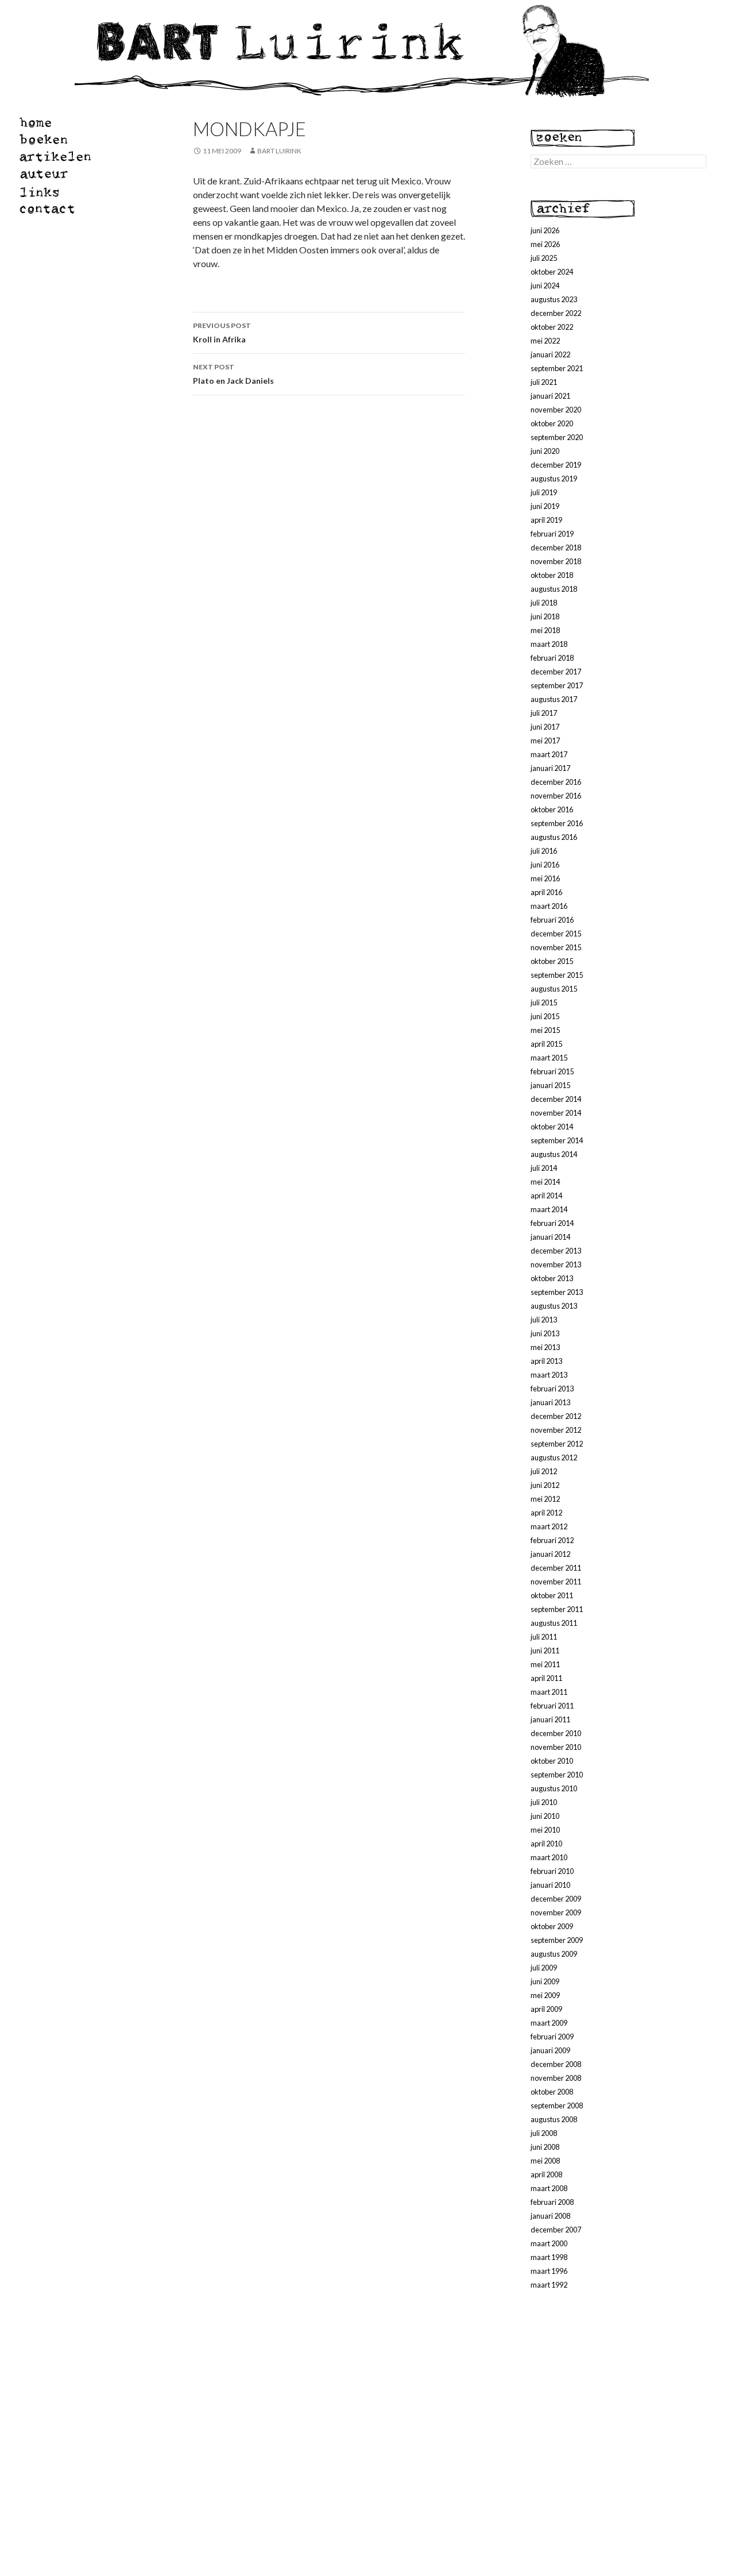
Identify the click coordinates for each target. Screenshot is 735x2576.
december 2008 (556, 2064)
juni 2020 (545, 451)
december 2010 (556, 1733)
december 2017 (556, 672)
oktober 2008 (552, 2092)
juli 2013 (544, 1320)
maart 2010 (549, 1857)
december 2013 (556, 1251)
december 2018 (556, 547)
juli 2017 (544, 713)
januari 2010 (550, 1885)
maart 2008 (549, 2188)
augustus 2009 (554, 1954)
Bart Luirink (279, 151)
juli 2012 (544, 1471)
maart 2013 (549, 1375)
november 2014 (556, 1113)
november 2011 (556, 1582)
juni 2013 (545, 1333)
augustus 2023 (554, 299)
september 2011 (557, 1609)
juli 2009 (544, 1968)
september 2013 (557, 1292)
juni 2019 (545, 506)
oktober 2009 (552, 1926)
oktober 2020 (552, 423)
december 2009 (556, 1899)
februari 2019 (552, 534)
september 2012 (557, 1444)
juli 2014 (544, 1168)
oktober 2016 (552, 809)
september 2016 (557, 823)
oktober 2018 (552, 575)
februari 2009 (552, 2037)
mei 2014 (545, 1182)
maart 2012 (549, 1526)
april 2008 (546, 2174)
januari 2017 (550, 768)
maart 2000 (549, 2243)
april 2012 (546, 1513)
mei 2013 (545, 1347)
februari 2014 (552, 1223)
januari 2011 (550, 1719)
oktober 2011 (552, 1595)
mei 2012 (545, 1499)
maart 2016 (549, 906)
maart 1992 (549, 2285)
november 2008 (556, 2078)
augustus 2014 (554, 1154)
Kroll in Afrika (222, 333)
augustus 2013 (554, 1306)
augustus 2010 (554, 1788)
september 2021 (557, 368)
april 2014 (546, 1196)
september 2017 (557, 685)
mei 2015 (545, 1030)
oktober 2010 (552, 1761)
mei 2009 (545, 1995)
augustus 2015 (554, 989)
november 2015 (556, 947)
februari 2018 (552, 658)
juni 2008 (545, 2147)
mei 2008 (545, 2161)
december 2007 (556, 2230)
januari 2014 (550, 1237)
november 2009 (556, 1912)
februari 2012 (552, 1540)
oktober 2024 (552, 272)
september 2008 (557, 2105)
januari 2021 (550, 396)
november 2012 (556, 1430)
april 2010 (546, 1844)
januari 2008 (550, 2216)
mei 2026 (545, 244)
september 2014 (557, 1140)
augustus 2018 (554, 589)
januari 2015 (550, 1085)
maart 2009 (549, 2023)
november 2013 (556, 1264)
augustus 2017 (554, 699)
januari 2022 (550, 354)
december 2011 (556, 1568)
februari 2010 (552, 1871)
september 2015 (557, 975)
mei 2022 (545, 341)
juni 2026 (545, 230)
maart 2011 (549, 1692)
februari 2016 (552, 920)
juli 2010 (544, 1802)
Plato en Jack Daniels (233, 374)
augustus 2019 (554, 479)
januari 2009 (550, 2050)
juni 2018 (545, 616)
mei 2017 (545, 741)
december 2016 (556, 782)
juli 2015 (544, 1002)
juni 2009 (545, 1981)
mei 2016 (545, 878)
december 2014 (556, 1099)
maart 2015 (549, 1058)
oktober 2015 (552, 961)
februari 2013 (552, 1389)
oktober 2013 (552, 1278)
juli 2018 (544, 603)
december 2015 (556, 934)
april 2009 (546, 2009)
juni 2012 (545, 1485)
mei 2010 (545, 1830)
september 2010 (557, 1775)
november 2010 (556, 1747)
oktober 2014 (552, 1127)
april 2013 (546, 1361)
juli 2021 (544, 382)
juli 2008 (544, 2133)
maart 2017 (549, 754)
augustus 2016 (554, 837)
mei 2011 (545, 1664)
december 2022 (556, 313)
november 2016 (556, 796)
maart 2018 (549, 644)
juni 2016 (545, 865)
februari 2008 (552, 2202)
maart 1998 (549, 2257)
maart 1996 (549, 2271)
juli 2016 (544, 851)
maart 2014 (549, 1209)
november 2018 (556, 561)
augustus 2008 (554, 2119)
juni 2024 (545, 286)
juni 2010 (545, 1816)
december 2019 (556, 465)
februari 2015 (552, 1071)
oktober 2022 (552, 327)
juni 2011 (545, 1651)
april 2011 (546, 1678)
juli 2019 (544, 492)
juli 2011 (544, 1637)
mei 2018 (545, 630)
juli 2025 (544, 258)
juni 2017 (545, 727)
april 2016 (546, 892)
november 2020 (556, 410)
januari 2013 (550, 1402)
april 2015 (546, 1044)
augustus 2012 (554, 1457)
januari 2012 (550, 1554)
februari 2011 (552, 1706)
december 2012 (556, 1416)
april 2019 (546, 520)
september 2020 (557, 437)
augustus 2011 (554, 1623)
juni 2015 (545, 1016)
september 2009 (557, 1940)
